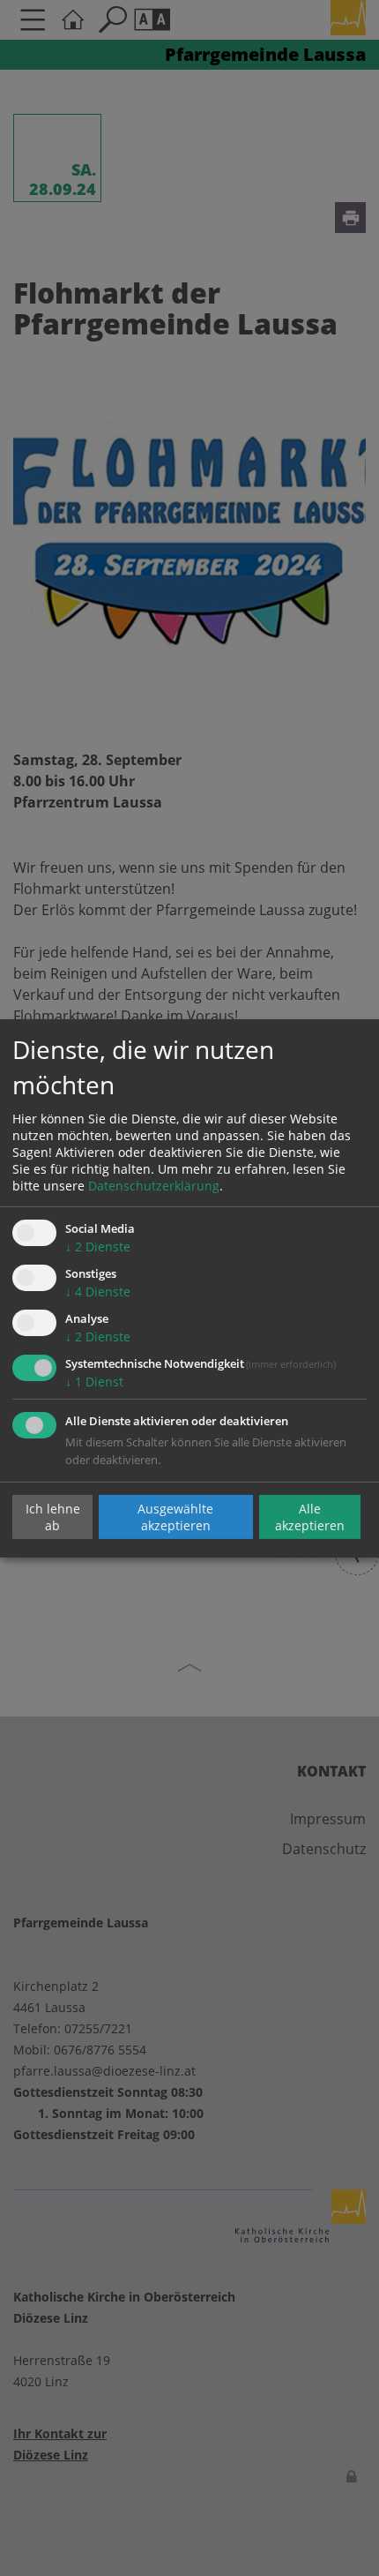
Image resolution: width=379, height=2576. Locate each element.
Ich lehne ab (53, 1517)
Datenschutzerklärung (154, 1186)
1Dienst (94, 1382)
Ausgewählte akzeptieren (175, 1517)
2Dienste (98, 1247)
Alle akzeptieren (310, 1517)
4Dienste (98, 1292)
